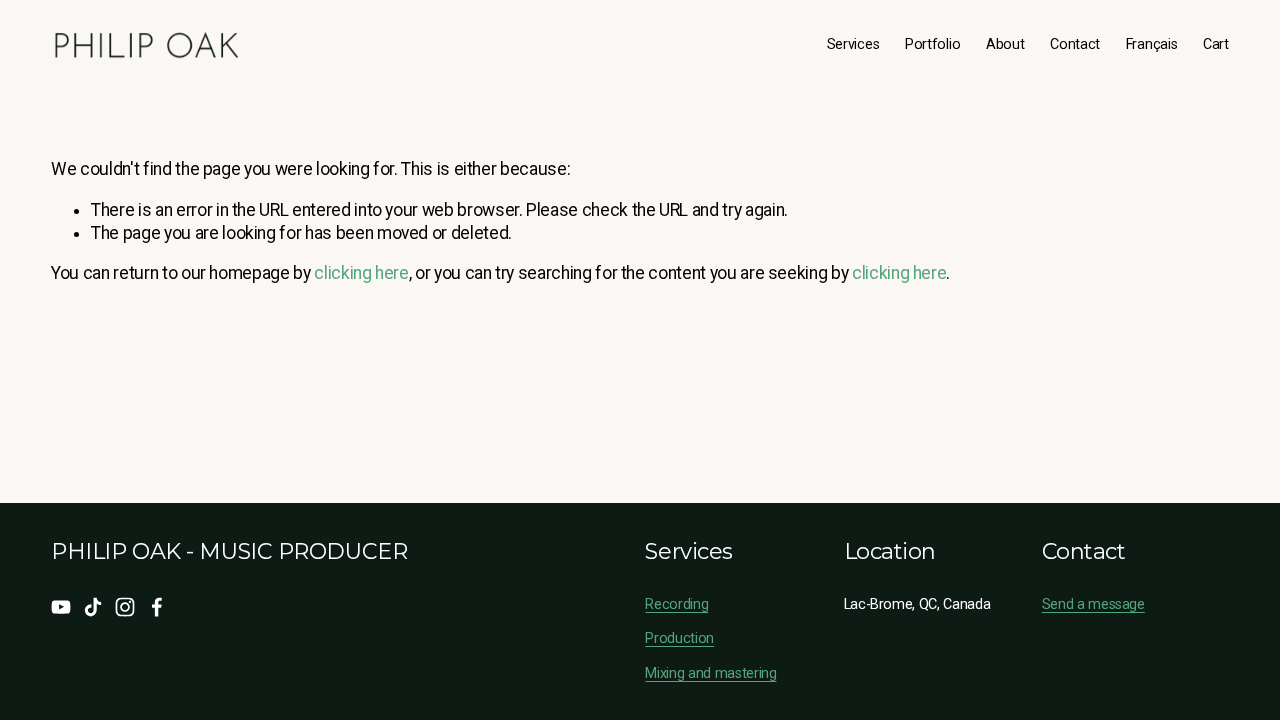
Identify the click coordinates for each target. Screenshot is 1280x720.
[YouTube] (61, 607)
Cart (1216, 44)
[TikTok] (93, 607)
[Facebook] (157, 607)
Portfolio (932, 44)
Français (1152, 44)
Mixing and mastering (710, 673)
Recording (676, 604)
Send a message (1093, 604)
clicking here (361, 273)
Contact (1075, 44)
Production (679, 638)
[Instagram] (125, 607)
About (1005, 44)
